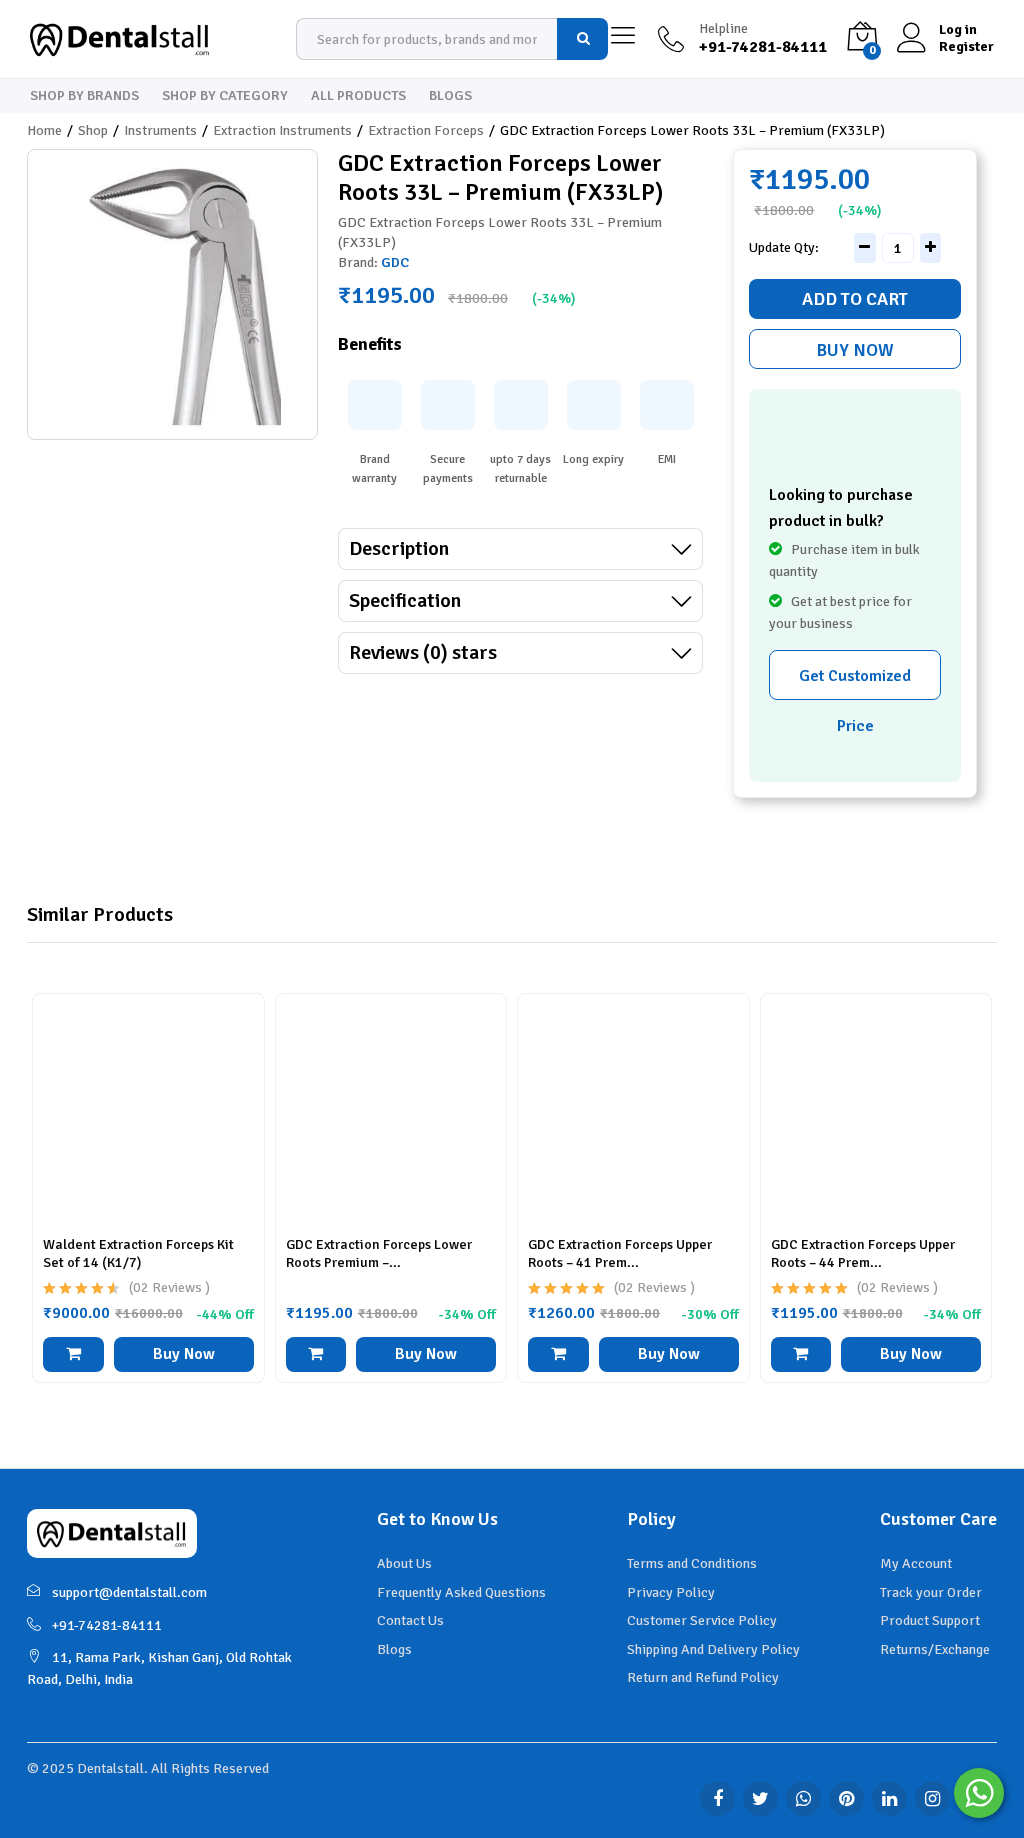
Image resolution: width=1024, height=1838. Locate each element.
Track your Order (931, 1592)
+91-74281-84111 (107, 1625)
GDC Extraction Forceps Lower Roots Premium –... (379, 1253)
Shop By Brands (84, 96)
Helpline (723, 29)
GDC (395, 262)
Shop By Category (225, 96)
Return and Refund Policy (703, 1677)
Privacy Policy (671, 1592)
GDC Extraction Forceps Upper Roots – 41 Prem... (620, 1253)
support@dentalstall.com (129, 1592)
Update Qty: (784, 248)
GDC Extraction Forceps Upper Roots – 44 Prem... (863, 1253)
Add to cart (855, 299)
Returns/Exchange (935, 1649)
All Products (358, 96)
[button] (73, 1354)
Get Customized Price (855, 683)
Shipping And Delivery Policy (713, 1649)
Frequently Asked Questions (461, 1592)
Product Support (930, 1620)
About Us (404, 1563)
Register (966, 47)
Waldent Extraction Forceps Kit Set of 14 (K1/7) (138, 1253)
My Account (916, 1563)
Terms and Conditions (692, 1563)
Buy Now (855, 350)
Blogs (450, 96)
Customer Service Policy (702, 1620)
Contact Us (410, 1620)
